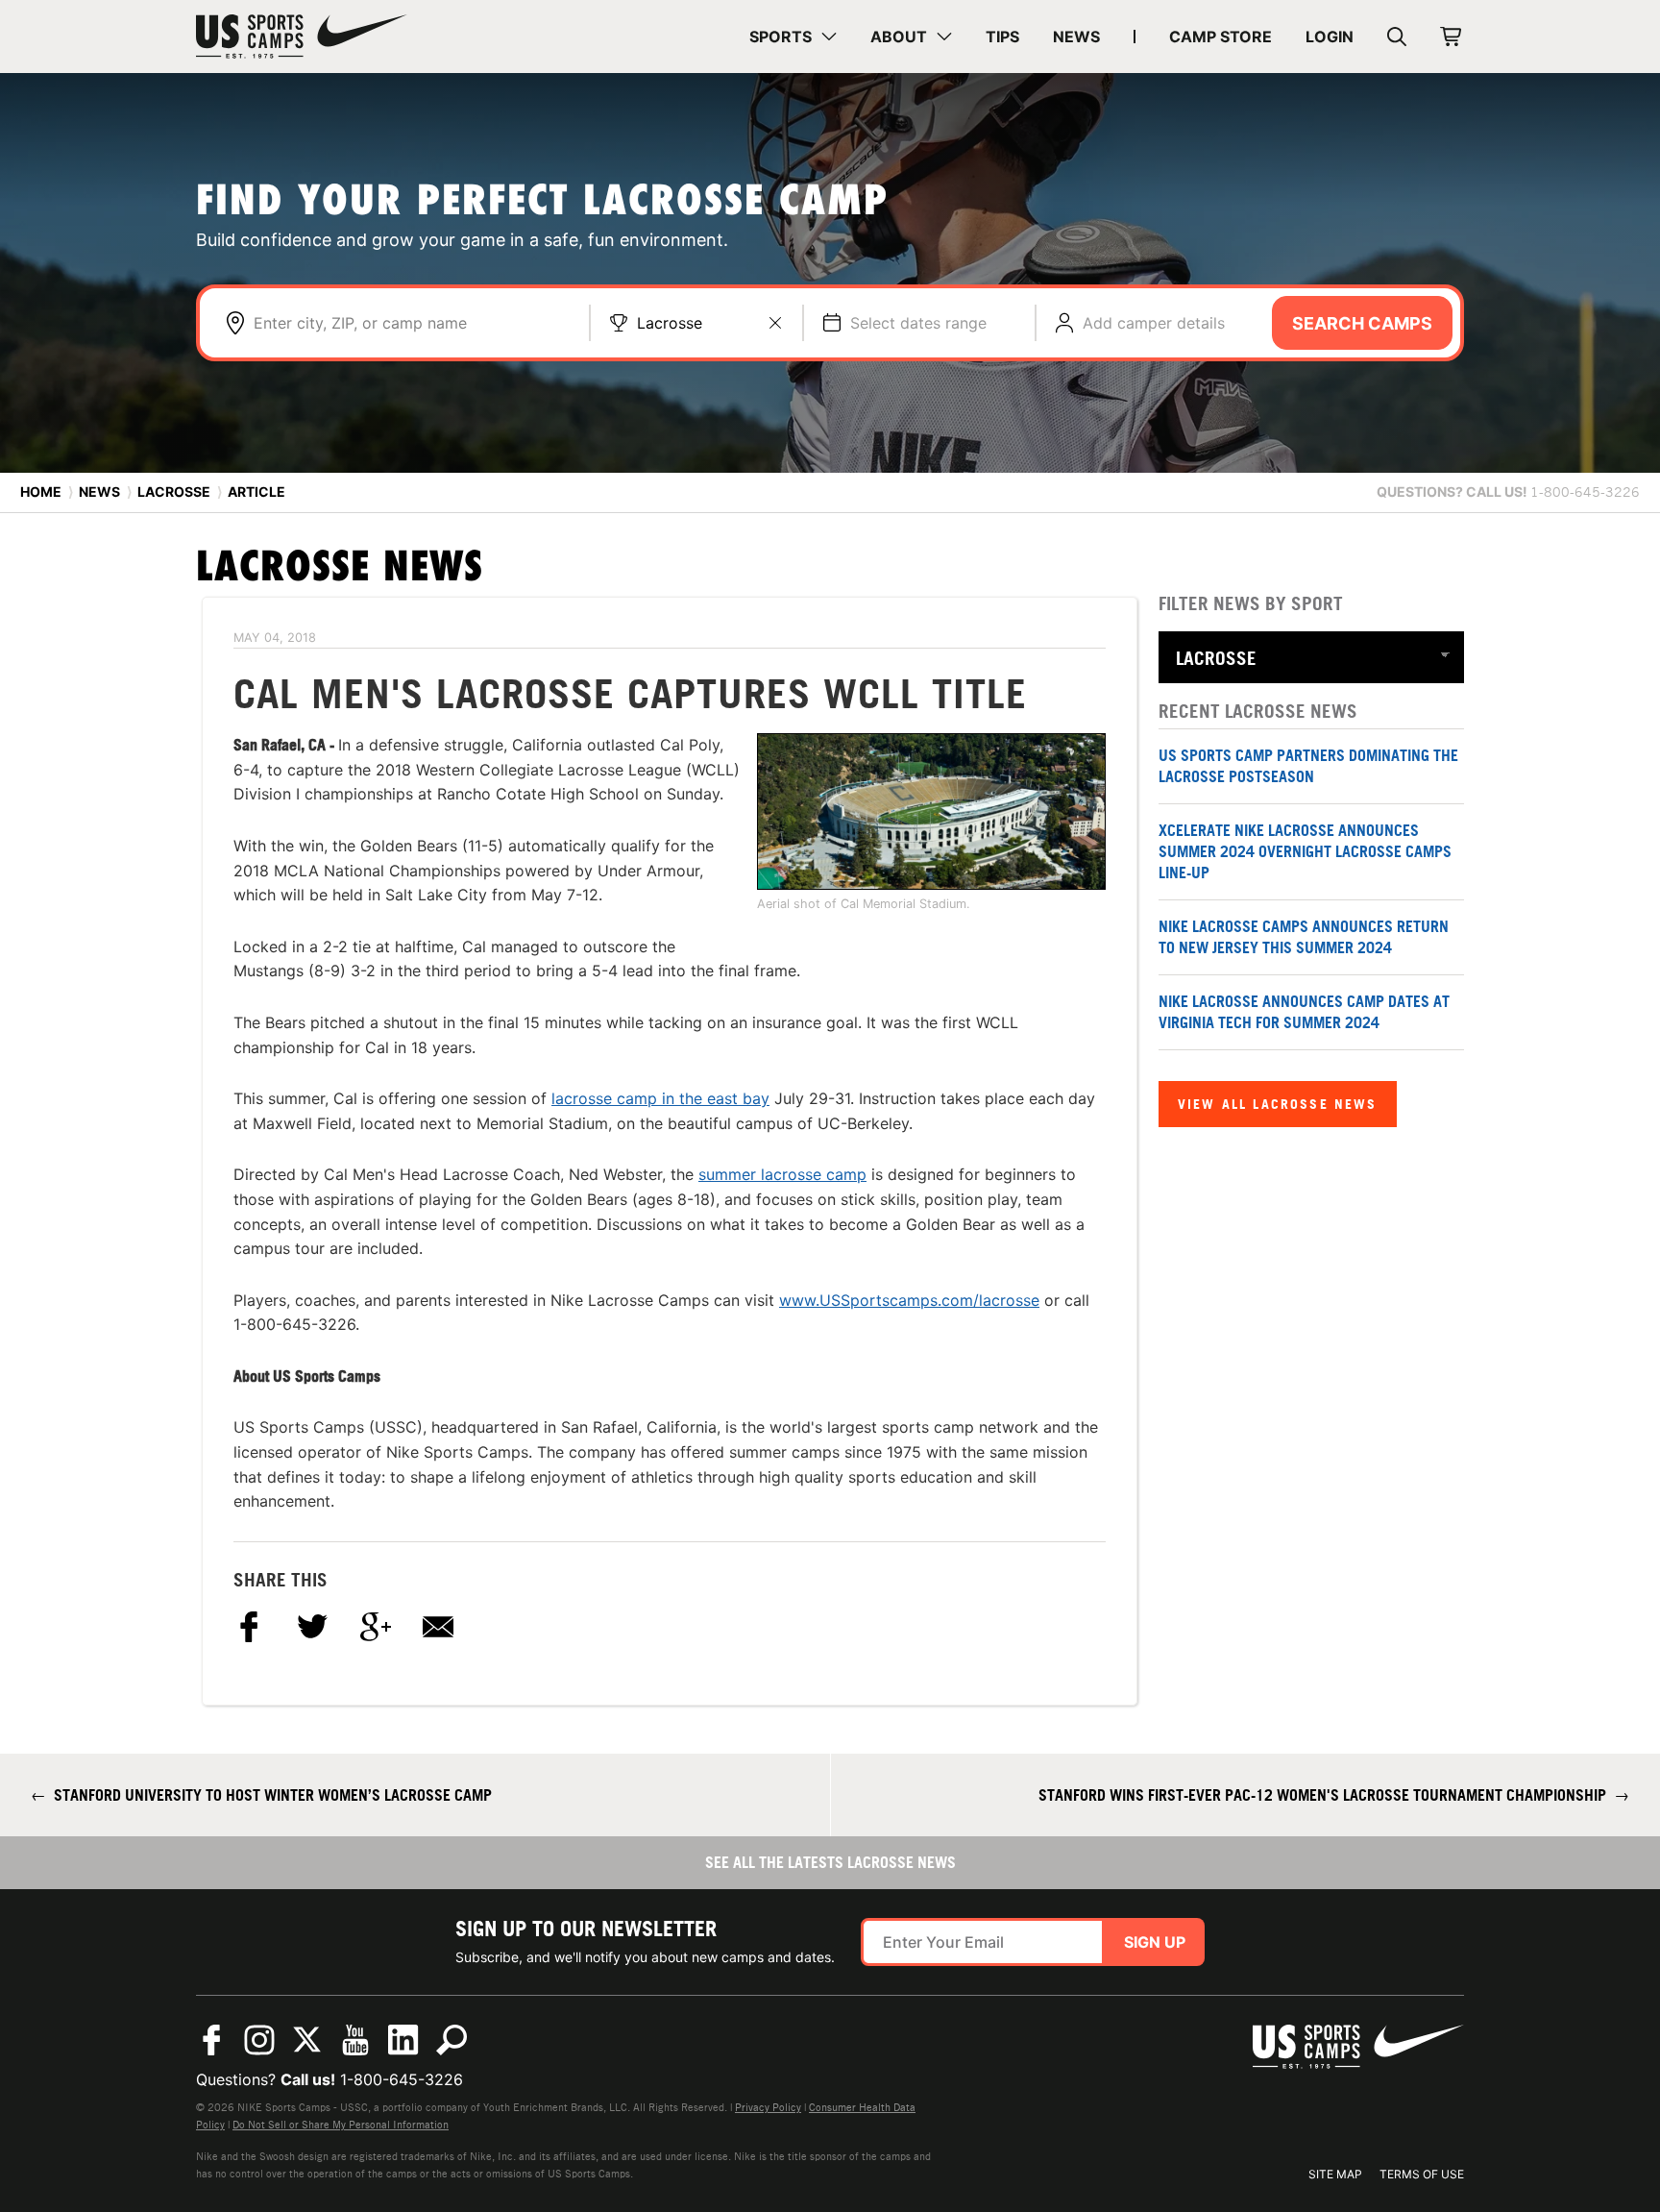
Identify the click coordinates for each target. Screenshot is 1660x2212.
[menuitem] (793, 37)
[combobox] (412, 323)
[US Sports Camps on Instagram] (259, 2040)
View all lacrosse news (1278, 1104)
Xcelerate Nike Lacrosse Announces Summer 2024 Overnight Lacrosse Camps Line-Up (1305, 852)
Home (41, 492)
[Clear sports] (775, 323)
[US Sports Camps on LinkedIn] (403, 2040)
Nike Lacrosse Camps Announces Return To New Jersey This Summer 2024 (1304, 937)
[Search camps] (452, 2040)
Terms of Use (1422, 2174)
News (99, 492)
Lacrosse (670, 323)
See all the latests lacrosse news (830, 1862)
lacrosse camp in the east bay (660, 1098)
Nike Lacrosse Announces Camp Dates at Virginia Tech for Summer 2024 (1304, 1012)
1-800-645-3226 (402, 2079)
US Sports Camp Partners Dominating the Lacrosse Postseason (1308, 766)
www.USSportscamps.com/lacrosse (909, 1300)
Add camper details (1154, 323)
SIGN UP (1155, 1942)
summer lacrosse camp (782, 1174)
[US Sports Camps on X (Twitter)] (307, 2040)
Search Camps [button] (1362, 323)
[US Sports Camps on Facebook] (211, 2040)
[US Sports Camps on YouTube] (355, 2040)
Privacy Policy (768, 2107)
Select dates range (918, 323)
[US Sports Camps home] (302, 37)
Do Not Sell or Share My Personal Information (341, 2125)
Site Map (1335, 2174)
